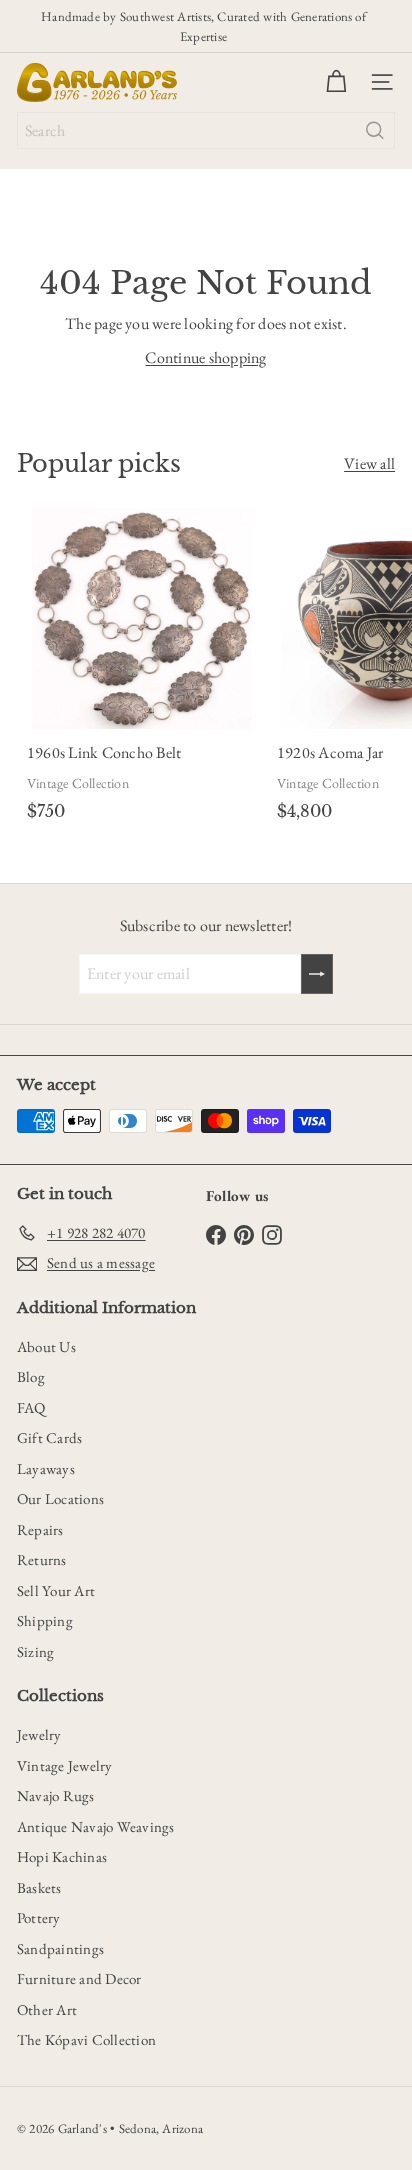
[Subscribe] (317, 974)
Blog (31, 1376)
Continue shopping (205, 357)
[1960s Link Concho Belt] (142, 669)
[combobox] (206, 130)
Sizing (35, 1651)
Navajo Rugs (56, 1795)
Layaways (46, 1468)
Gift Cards (49, 1437)
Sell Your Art (56, 1590)
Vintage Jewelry (65, 1765)
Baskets (39, 1887)
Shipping (45, 1620)
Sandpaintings (60, 1948)
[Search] (375, 130)
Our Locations (60, 1498)
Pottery (39, 1917)
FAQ (31, 1407)
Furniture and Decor (79, 1978)
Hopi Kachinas (62, 1856)
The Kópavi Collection (86, 2039)
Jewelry (39, 1734)
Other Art (47, 2009)
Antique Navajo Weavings (96, 1826)
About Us (46, 1346)
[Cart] (336, 82)
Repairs (40, 1529)
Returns (42, 1559)
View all (369, 463)
